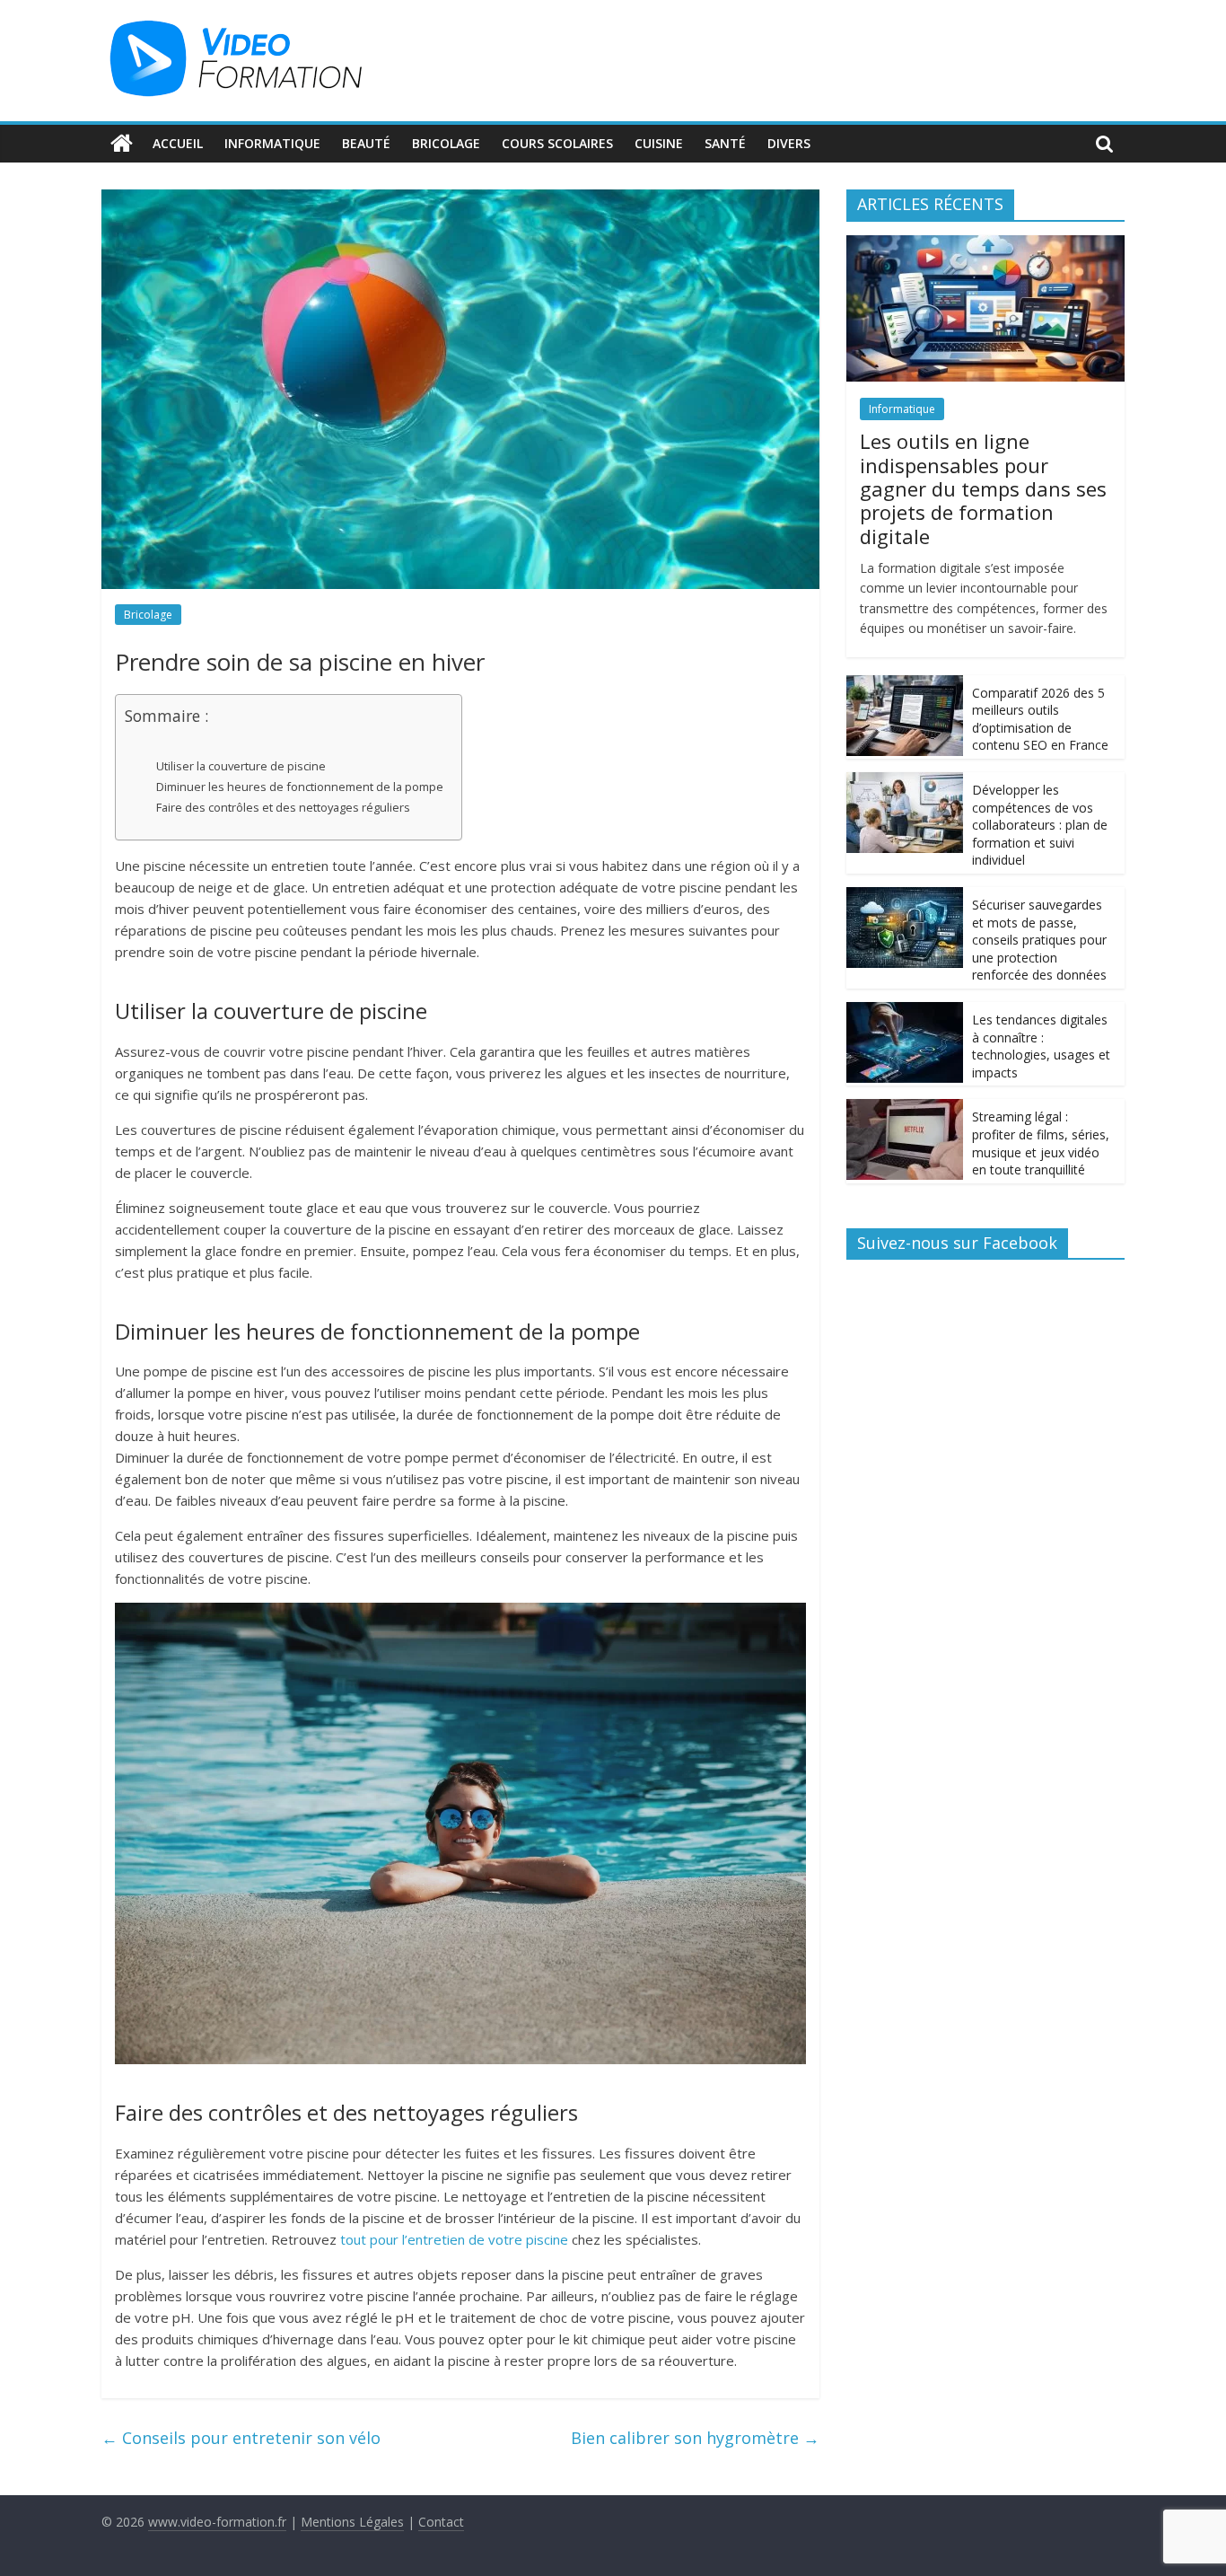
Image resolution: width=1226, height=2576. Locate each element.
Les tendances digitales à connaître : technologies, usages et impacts (1041, 1046)
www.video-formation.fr (217, 2522)
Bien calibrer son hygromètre (695, 2438)
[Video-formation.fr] (122, 144)
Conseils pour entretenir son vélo (241, 2438)
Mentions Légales (352, 2522)
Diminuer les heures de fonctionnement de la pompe (300, 787)
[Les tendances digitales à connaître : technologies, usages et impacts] (905, 1011)
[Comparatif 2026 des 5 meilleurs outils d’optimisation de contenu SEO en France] (905, 685)
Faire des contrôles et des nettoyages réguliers (283, 807)
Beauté (366, 143)
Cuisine (659, 143)
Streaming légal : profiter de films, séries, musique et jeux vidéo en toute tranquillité (1041, 1143)
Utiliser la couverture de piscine (241, 766)
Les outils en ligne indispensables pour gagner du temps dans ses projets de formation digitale (983, 488)
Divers (789, 143)
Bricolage (446, 143)
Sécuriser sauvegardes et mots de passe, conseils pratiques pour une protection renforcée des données (1039, 940)
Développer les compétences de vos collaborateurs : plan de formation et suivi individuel (1040, 825)
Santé (725, 143)
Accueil (178, 143)
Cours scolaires (557, 143)
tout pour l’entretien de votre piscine (454, 2239)
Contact (441, 2522)
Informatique (272, 143)
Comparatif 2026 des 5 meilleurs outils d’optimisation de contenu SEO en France (1040, 719)
